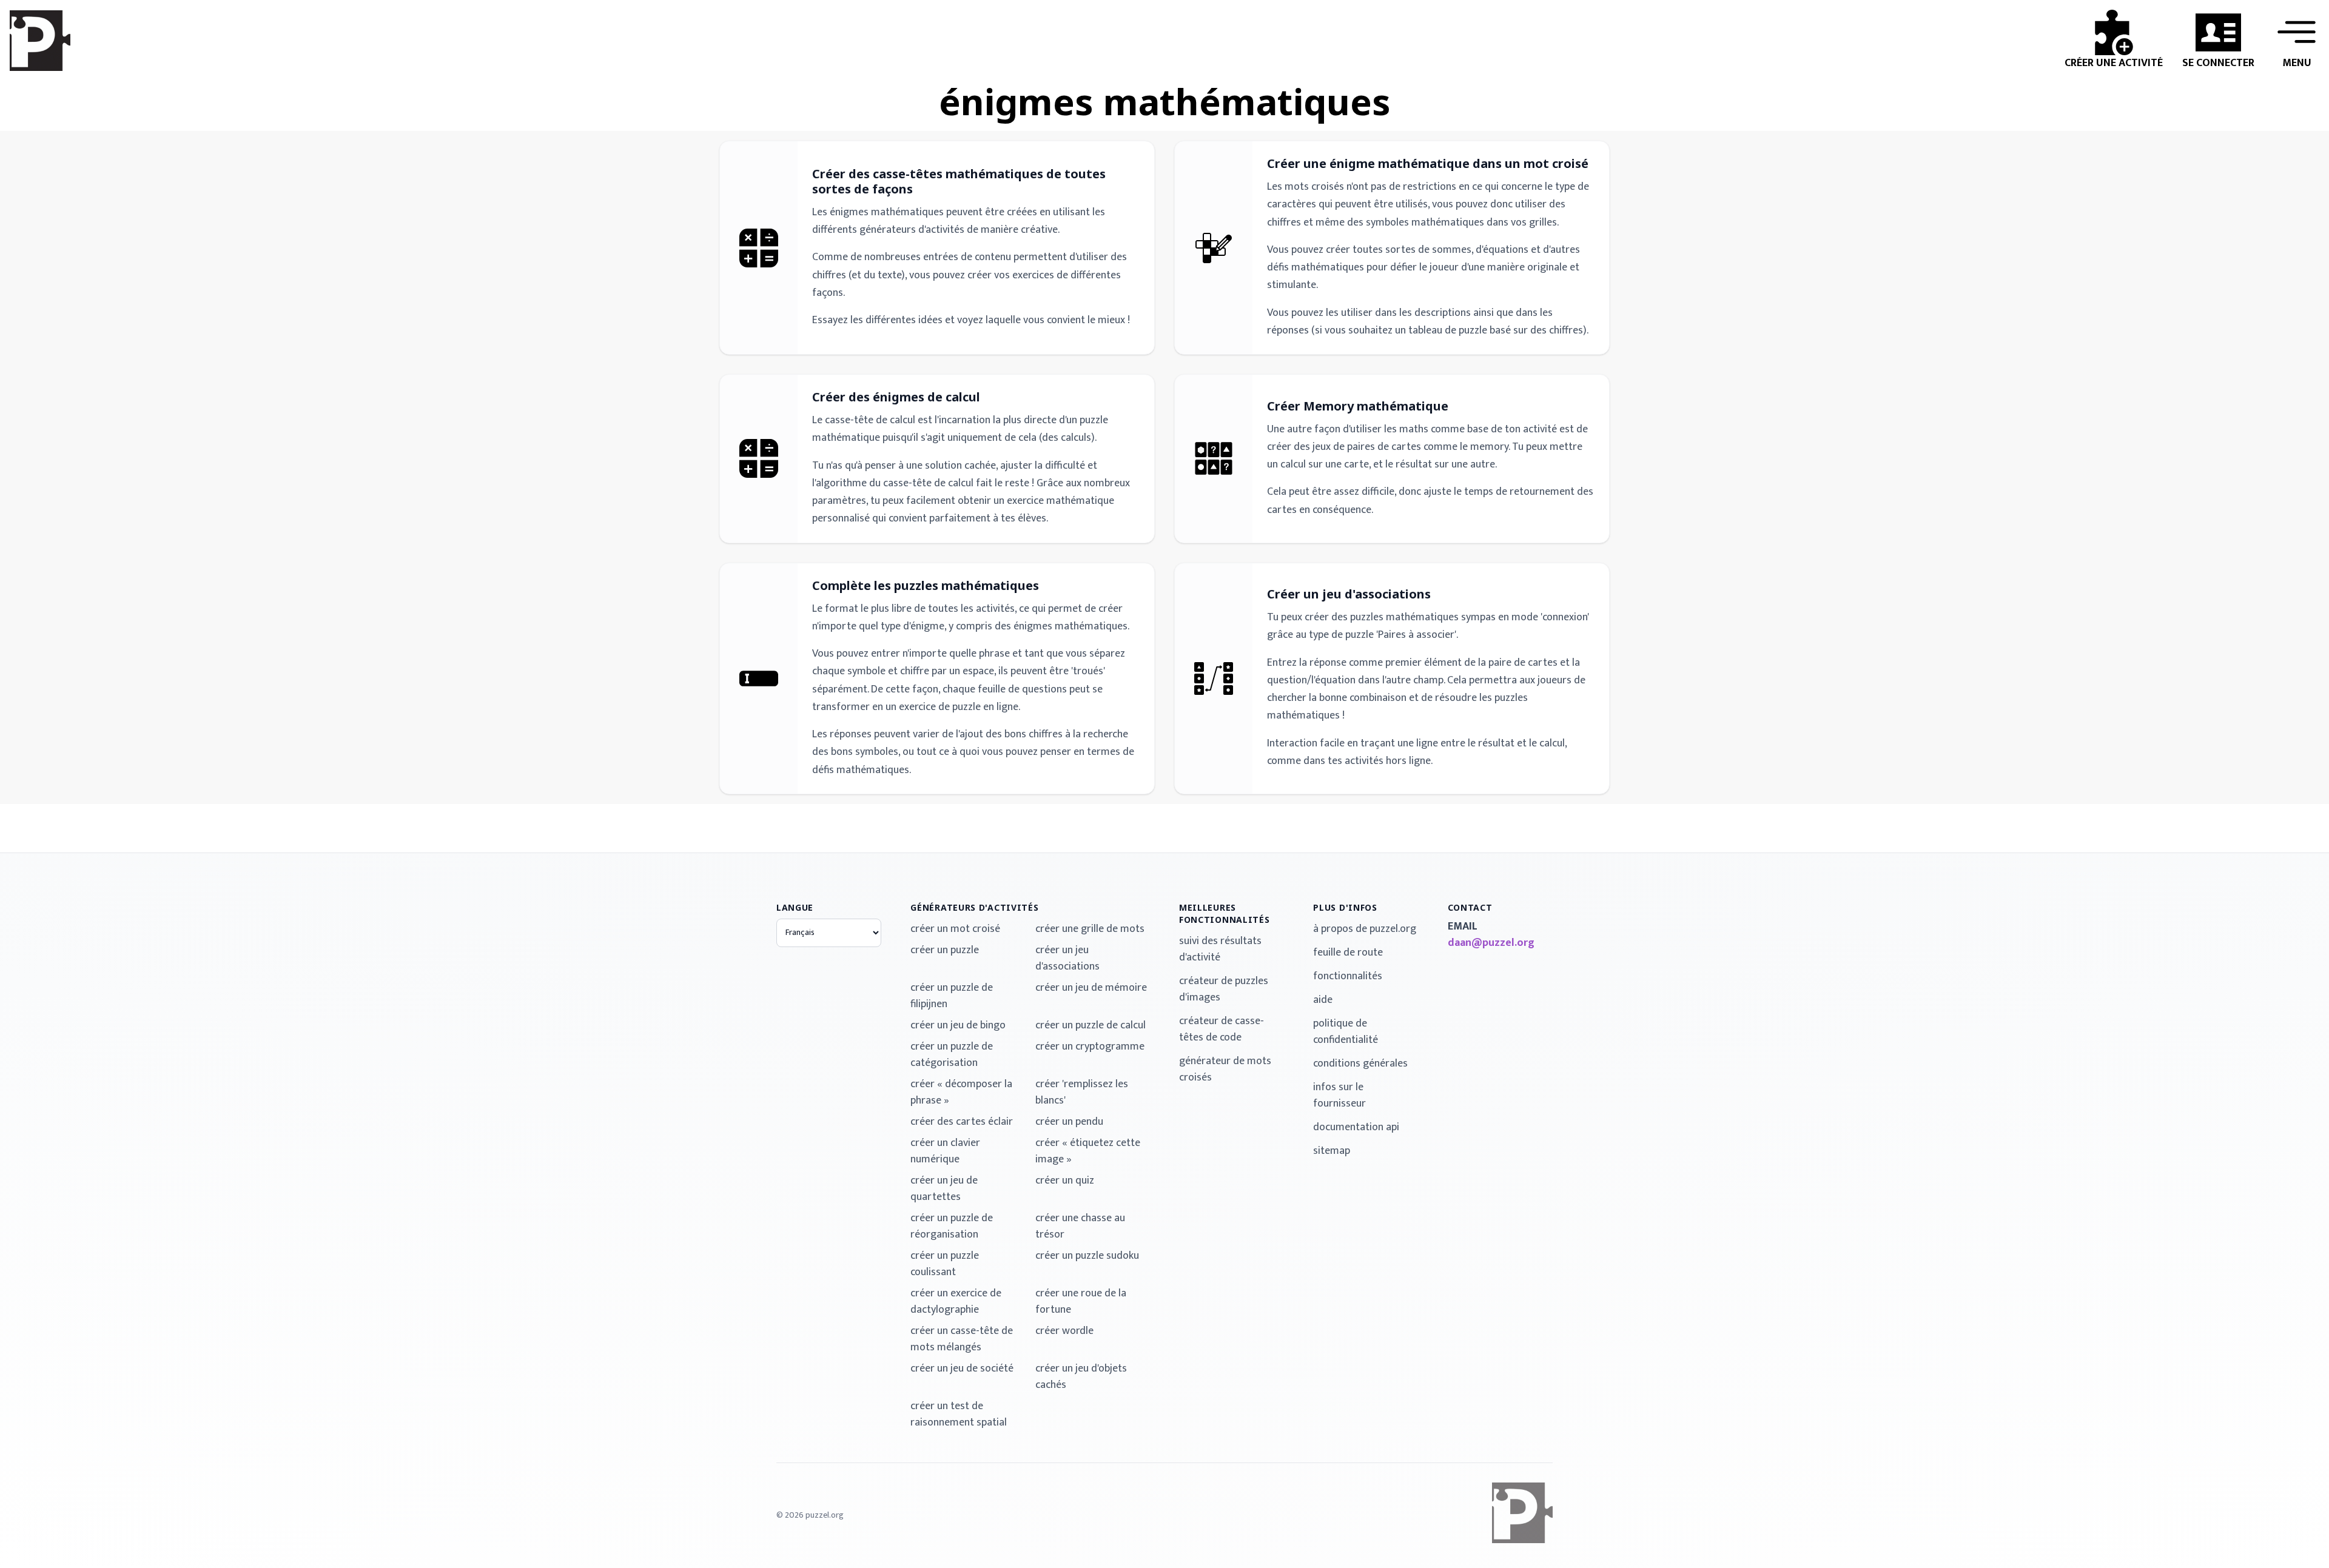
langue (795, 907)
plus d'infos (1345, 907)
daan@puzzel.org (1491, 943)
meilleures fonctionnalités (1225, 913)
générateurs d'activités (974, 907)
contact (1470, 907)
